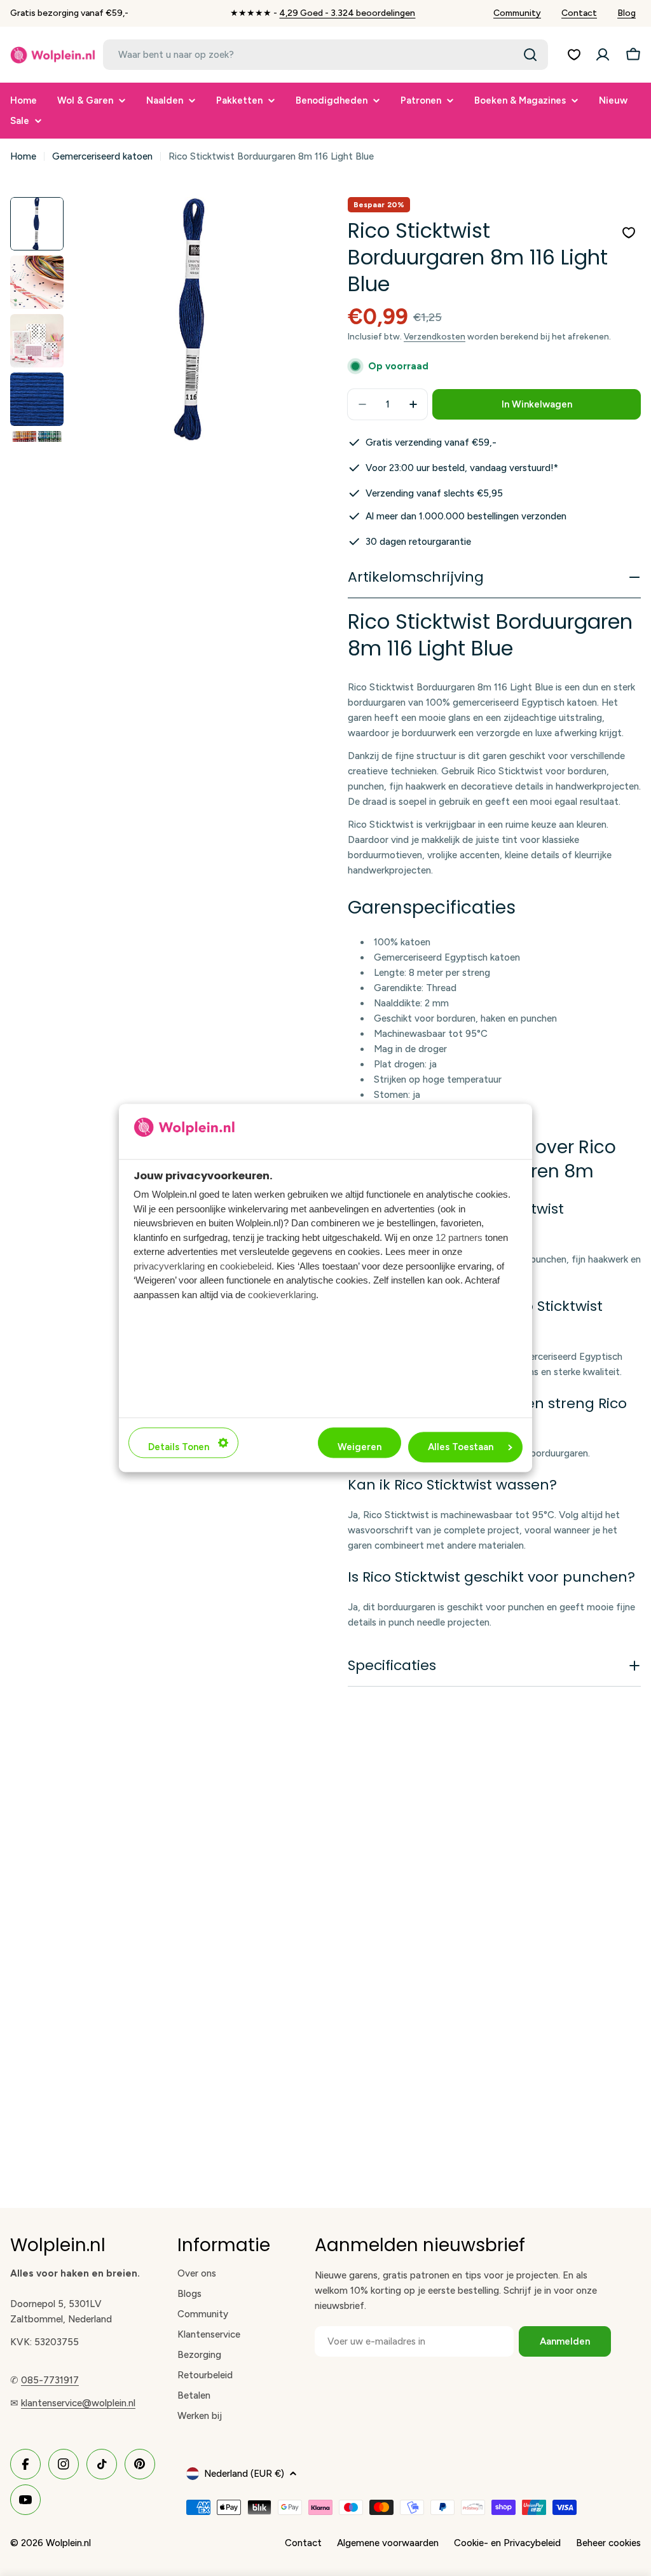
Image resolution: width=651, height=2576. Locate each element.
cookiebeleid (246, 1266)
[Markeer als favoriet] (629, 233)
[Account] (603, 55)
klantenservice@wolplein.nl (78, 2403)
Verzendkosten (435, 336)
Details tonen (179, 1448)
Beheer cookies (608, 2543)
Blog (627, 13)
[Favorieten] (574, 55)
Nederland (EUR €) (244, 2474)
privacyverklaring (169, 1266)
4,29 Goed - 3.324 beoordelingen (347, 13)
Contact (579, 13)
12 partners (459, 1237)
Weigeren (360, 1448)
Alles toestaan (461, 1448)
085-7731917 (50, 2380)
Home (23, 156)
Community (517, 13)
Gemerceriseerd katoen (102, 156)
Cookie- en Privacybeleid (507, 2543)
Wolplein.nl (68, 2543)
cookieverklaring (282, 1295)
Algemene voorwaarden (388, 2543)
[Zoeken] (530, 55)
